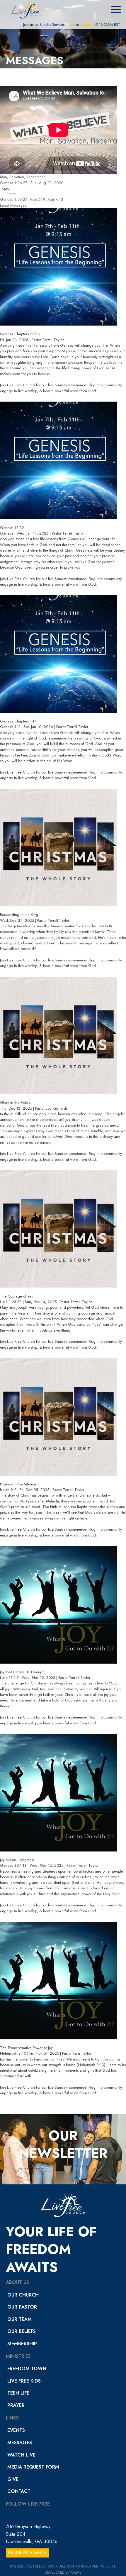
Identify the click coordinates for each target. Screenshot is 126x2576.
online (70, 25)
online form (33, 2168)
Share (11, 194)
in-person (87, 25)
